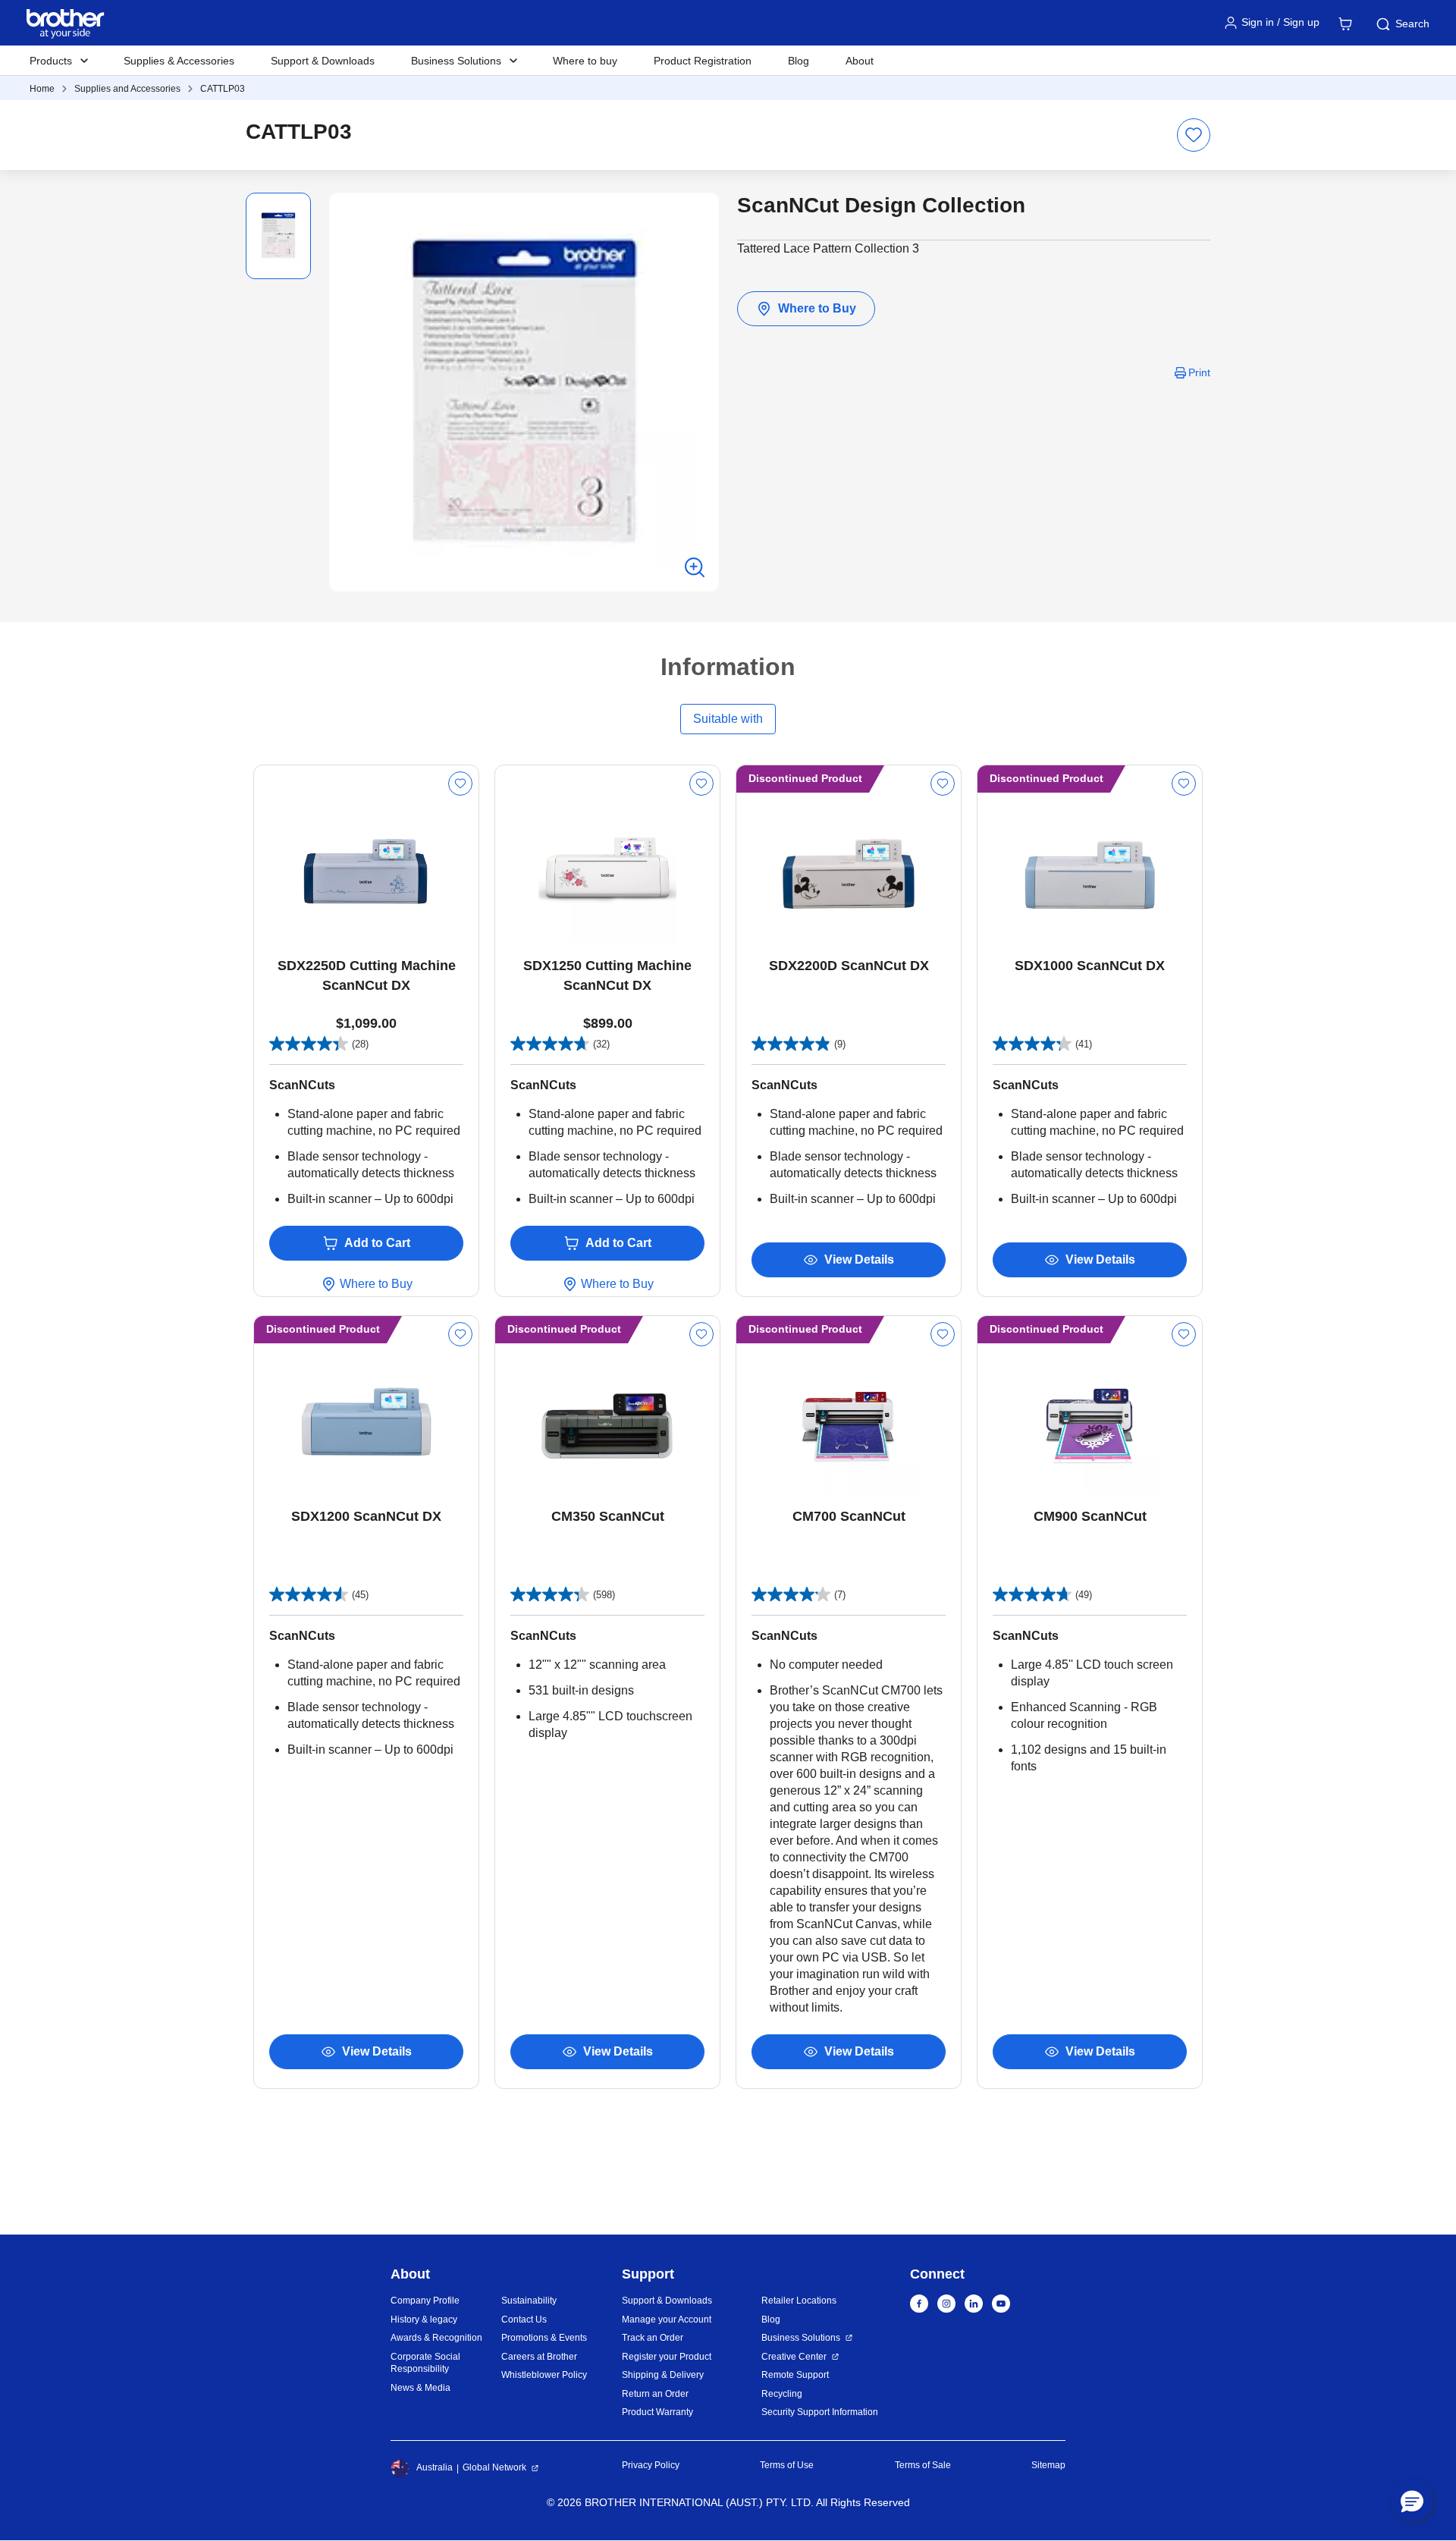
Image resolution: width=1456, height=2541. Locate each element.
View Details (859, 1260)
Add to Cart (377, 1243)
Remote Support (795, 2375)
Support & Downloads (323, 61)
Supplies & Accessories (179, 61)
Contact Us (524, 2320)
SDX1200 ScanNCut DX (366, 1516)
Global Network (494, 2467)
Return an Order (655, 2394)
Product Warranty (657, 2412)
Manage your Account (667, 2320)
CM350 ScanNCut (608, 1516)
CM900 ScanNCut (1090, 1516)
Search (1412, 24)
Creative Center (794, 2357)
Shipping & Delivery (663, 2375)
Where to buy (585, 61)
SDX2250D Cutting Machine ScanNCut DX (367, 975)
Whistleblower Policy (544, 2375)
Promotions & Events (544, 2338)
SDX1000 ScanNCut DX (1090, 966)
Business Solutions (801, 2338)
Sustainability (529, 2301)
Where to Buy (817, 308)
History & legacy (424, 2320)
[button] (1412, 2501)
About (860, 61)
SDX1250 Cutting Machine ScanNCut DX (607, 975)
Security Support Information (820, 2412)
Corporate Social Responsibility (425, 2363)
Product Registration (703, 61)
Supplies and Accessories (127, 89)
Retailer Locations (799, 2301)
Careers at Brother (539, 2357)
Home (42, 89)
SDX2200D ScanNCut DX (849, 966)
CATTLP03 (223, 89)
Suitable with (728, 719)
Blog (799, 61)
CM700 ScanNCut (849, 1516)
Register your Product (667, 2357)
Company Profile (425, 2301)
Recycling (782, 2394)
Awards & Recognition (436, 2338)
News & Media (420, 2388)
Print (1199, 372)
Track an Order (653, 2338)
